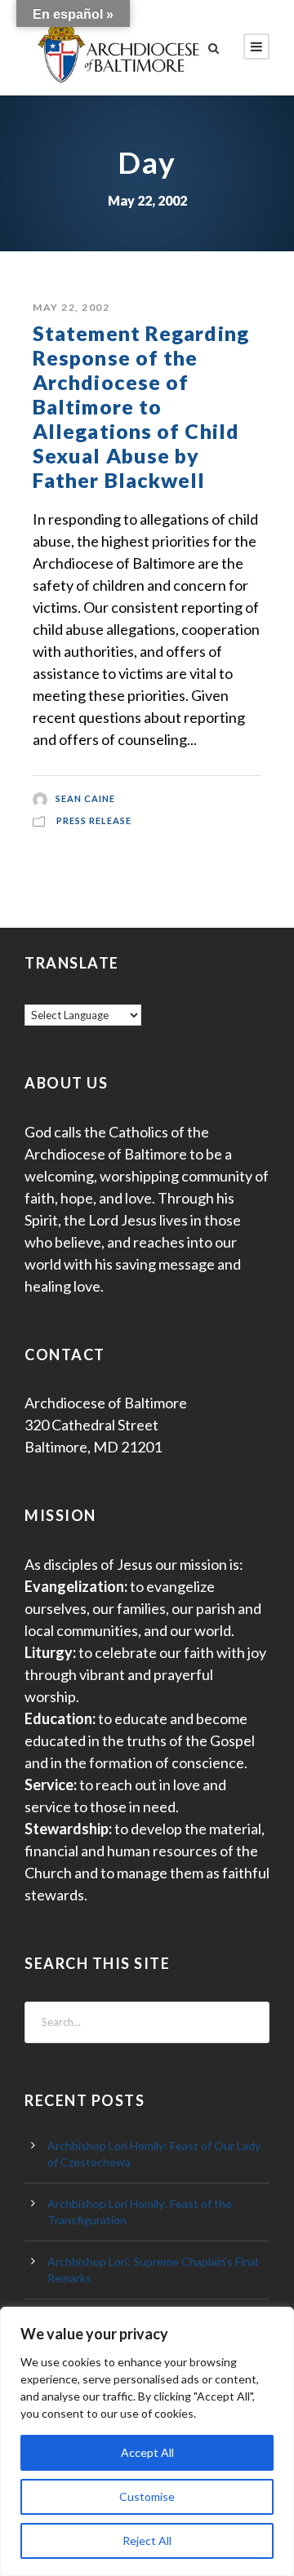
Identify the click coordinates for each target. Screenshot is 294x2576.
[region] (147, 2441)
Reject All (147, 2541)
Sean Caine (85, 798)
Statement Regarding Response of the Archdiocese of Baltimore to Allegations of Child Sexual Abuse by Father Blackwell (141, 406)
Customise (147, 2496)
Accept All (147, 2452)
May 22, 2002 (71, 307)
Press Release (94, 820)
